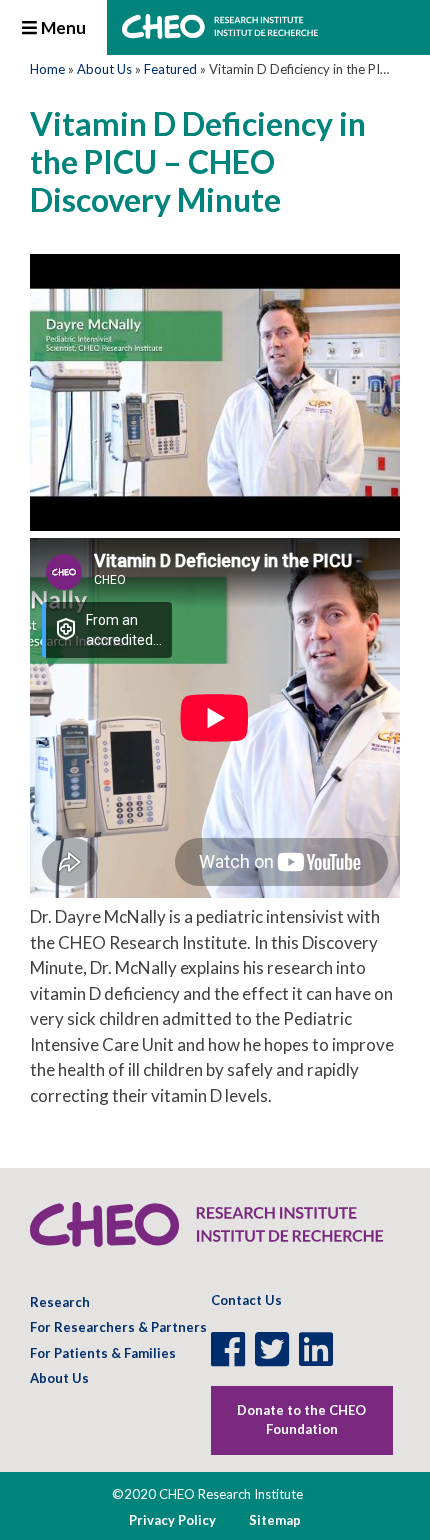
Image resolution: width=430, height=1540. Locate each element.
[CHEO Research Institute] (220, 32)
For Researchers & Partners (118, 1327)
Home (47, 69)
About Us (104, 69)
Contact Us (246, 1300)
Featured (170, 69)
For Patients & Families (103, 1353)
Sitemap (275, 1520)
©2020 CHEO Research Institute (207, 1494)
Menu (62, 27)
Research (60, 1302)
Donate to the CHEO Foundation (301, 1420)
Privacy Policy (172, 1520)
